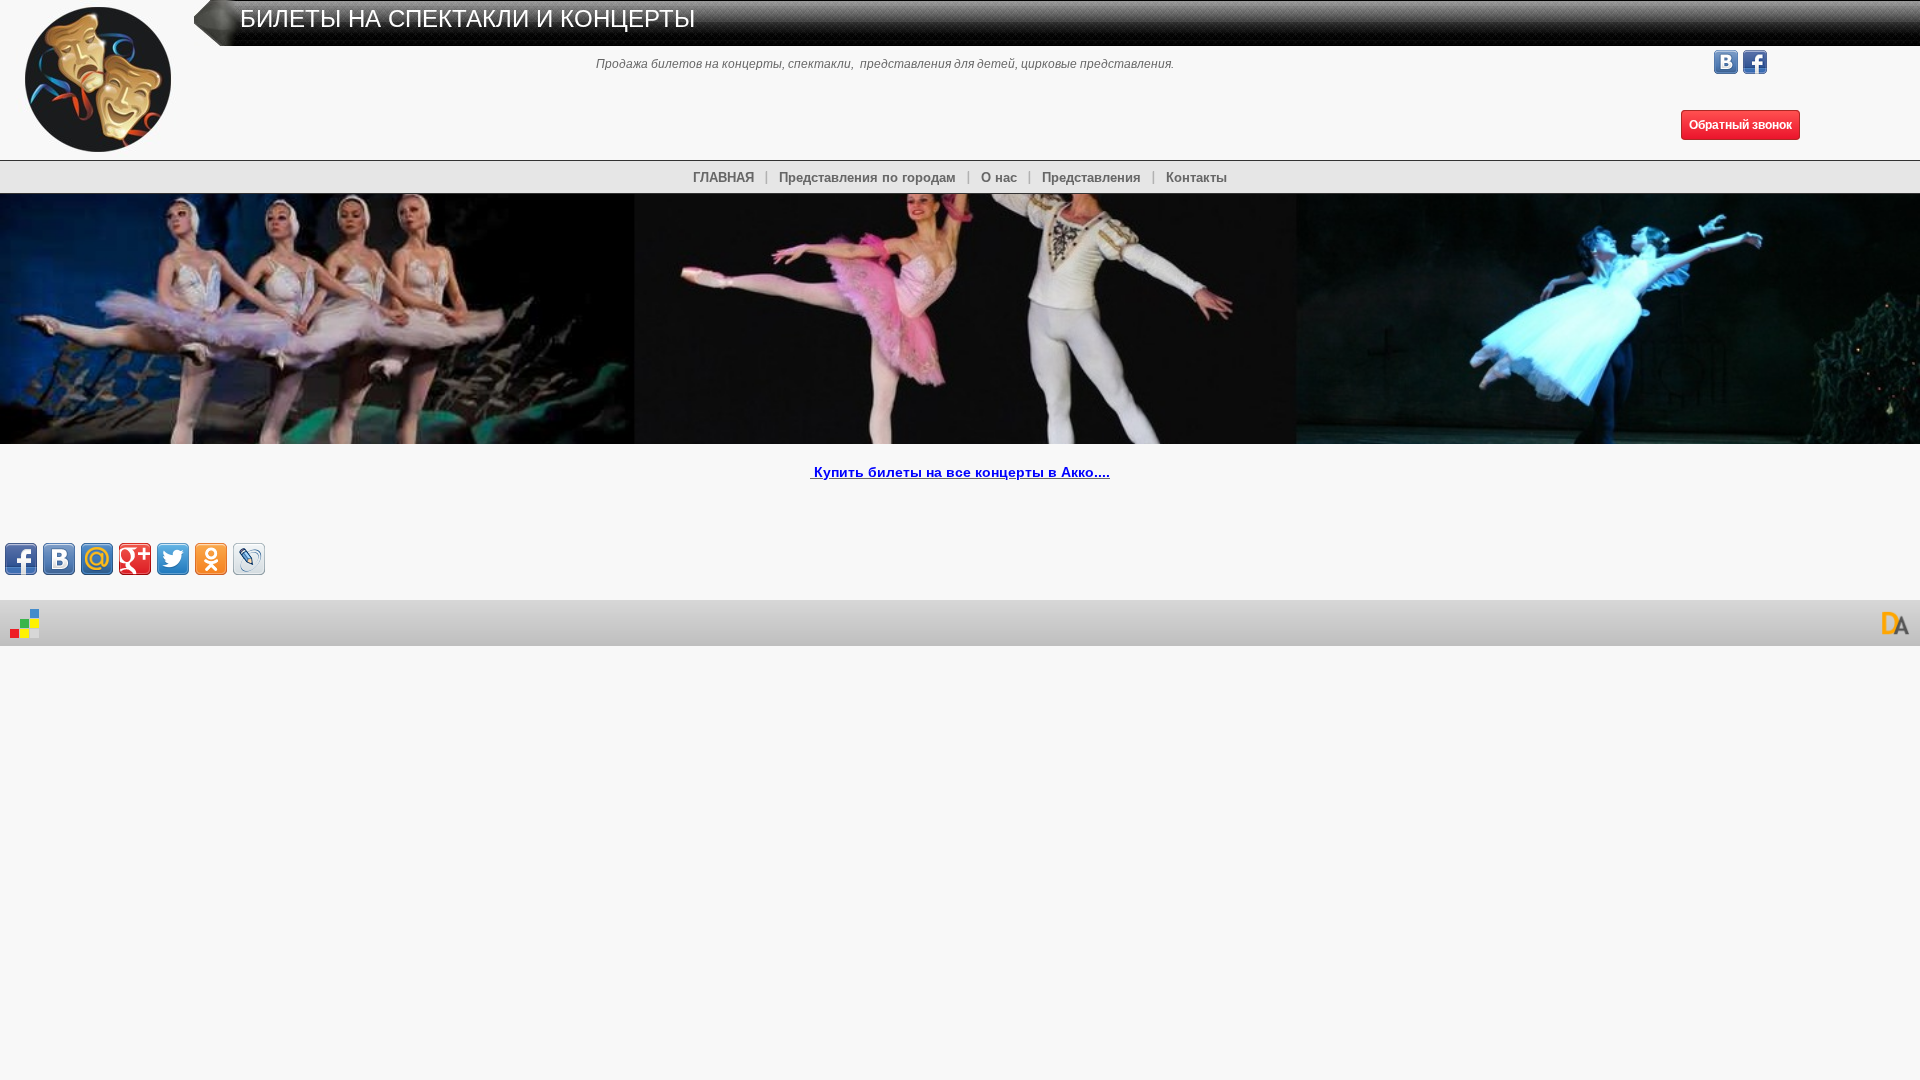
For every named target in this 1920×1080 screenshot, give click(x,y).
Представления (1091, 177)
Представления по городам (867, 177)
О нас (999, 177)
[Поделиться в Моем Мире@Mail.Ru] (97, 559)
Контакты (1196, 177)
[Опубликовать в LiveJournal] (249, 559)
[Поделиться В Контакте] (59, 559)
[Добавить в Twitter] (173, 559)
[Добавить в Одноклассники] (211, 559)
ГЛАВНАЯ (723, 177)
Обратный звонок (1740, 125)
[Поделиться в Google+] (135, 559)
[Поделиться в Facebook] (21, 559)
